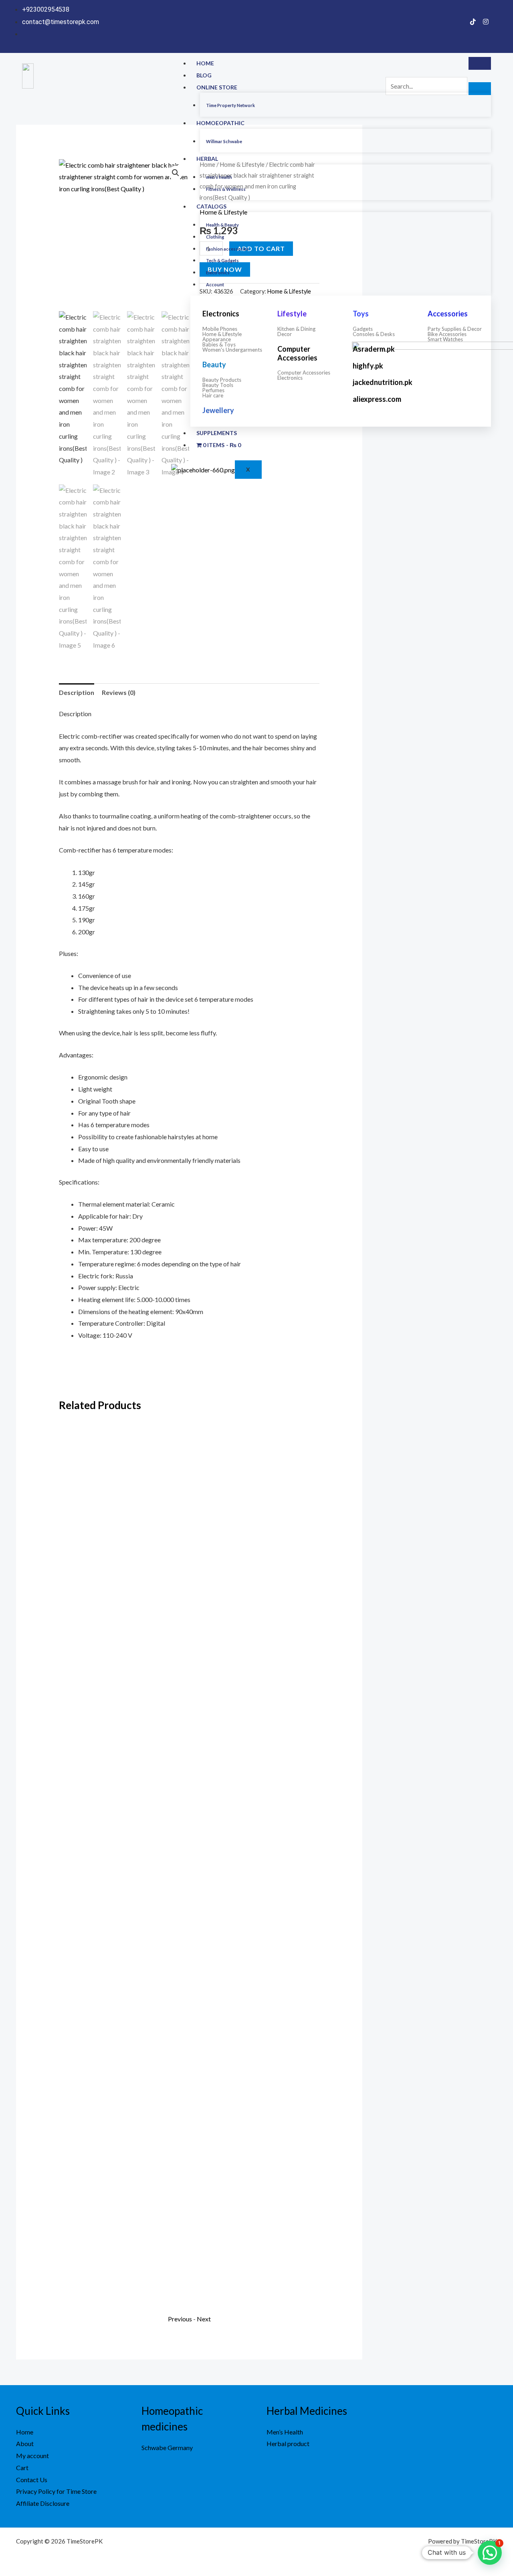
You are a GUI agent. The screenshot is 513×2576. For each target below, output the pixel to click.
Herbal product (288, 2443)
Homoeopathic (220, 123)
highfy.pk (368, 366)
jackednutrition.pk (383, 382)
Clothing (215, 237)
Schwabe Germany (167, 2447)
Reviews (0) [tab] (119, 692)
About (25, 2443)
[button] (176, 173)
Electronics (218, 272)
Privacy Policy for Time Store (56, 2491)
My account (32, 2456)
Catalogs (211, 206)
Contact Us (32, 2480)
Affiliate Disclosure (43, 2503)
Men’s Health (285, 2432)
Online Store (217, 87)
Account (215, 285)
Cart (22, 2468)
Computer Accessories (297, 353)
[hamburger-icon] (480, 63)
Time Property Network (230, 105)
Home (205, 63)
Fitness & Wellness (226, 189)
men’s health (219, 177)
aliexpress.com (377, 399)
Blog (204, 75)
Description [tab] (77, 692)
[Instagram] (486, 21)
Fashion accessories (227, 249)
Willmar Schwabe (224, 141)
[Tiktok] (473, 21)
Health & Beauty (222, 225)
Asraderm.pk (374, 349)
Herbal (207, 159)
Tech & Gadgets (222, 260)
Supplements (217, 433)
